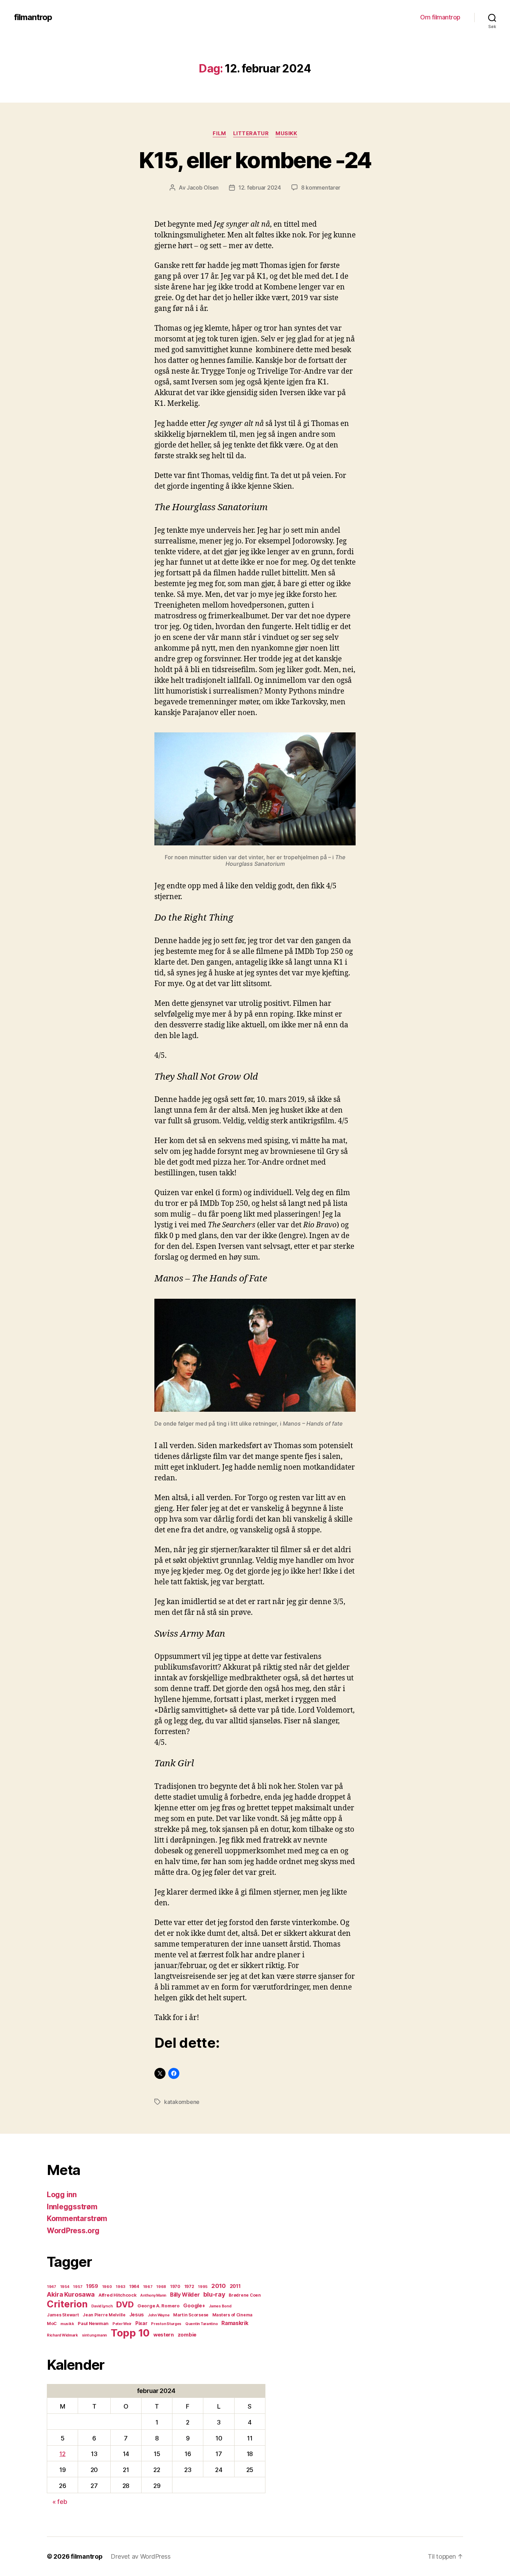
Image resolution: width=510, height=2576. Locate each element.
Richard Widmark (62, 2335)
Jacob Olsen (203, 188)
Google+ (194, 2306)
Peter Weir (122, 2324)
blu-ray (214, 2294)
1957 (78, 2287)
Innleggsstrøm (72, 2207)
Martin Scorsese (191, 2315)
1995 (203, 2287)
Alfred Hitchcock (118, 2295)
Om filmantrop (440, 17)
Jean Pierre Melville (104, 2315)
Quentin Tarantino (201, 2324)
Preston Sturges (166, 2324)
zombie (187, 2335)
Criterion (67, 2304)
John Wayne (159, 2315)
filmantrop (33, 17)
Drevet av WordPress (141, 2556)
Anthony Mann (153, 2295)
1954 (65, 2287)
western (164, 2335)
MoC (52, 2323)
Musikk (286, 133)
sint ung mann (95, 2335)
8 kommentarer (321, 188)
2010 (219, 2286)
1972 (189, 2286)
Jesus (137, 2315)
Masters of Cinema (232, 2315)
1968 (161, 2287)
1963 (120, 2287)
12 (62, 2454)
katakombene (182, 2102)
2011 (235, 2286)
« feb (60, 2502)
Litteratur (251, 133)
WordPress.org (73, 2231)
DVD (125, 2304)
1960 (107, 2287)
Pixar (141, 2323)
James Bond (220, 2306)
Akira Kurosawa (71, 2294)
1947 (52, 2287)
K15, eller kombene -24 (255, 160)
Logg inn (62, 2195)
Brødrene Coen (245, 2295)
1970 (175, 2286)
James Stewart (63, 2315)
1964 (134, 2286)
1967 (148, 2287)
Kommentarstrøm (77, 2218)
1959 (92, 2286)
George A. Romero (159, 2306)
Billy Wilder (185, 2295)
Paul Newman (93, 2323)
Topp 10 (130, 2333)
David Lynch (102, 2306)
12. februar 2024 (260, 188)
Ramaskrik (235, 2323)
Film (219, 133)
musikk (67, 2324)
